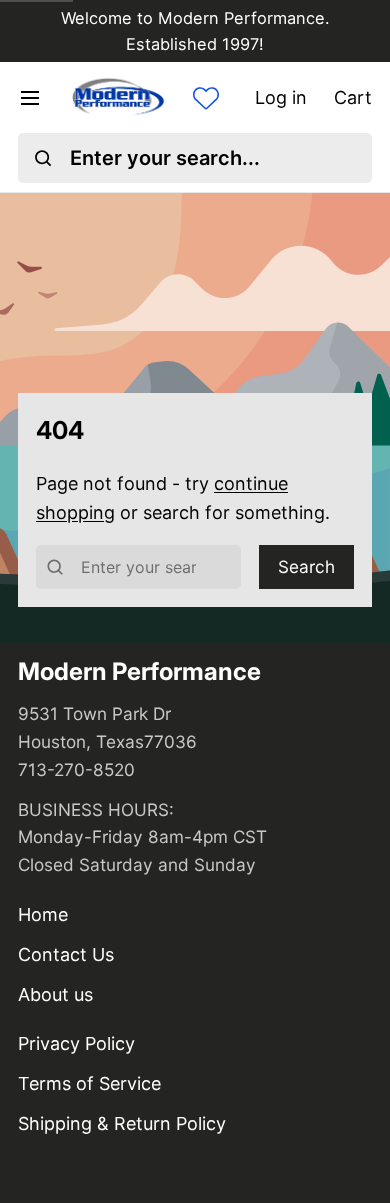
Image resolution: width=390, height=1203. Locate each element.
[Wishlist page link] (206, 98)
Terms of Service (89, 1083)
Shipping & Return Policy (122, 1123)
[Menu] (39, 98)
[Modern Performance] (117, 97)
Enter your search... (165, 158)
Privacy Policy (76, 1043)
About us (55, 994)
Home (43, 914)
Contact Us (66, 954)
